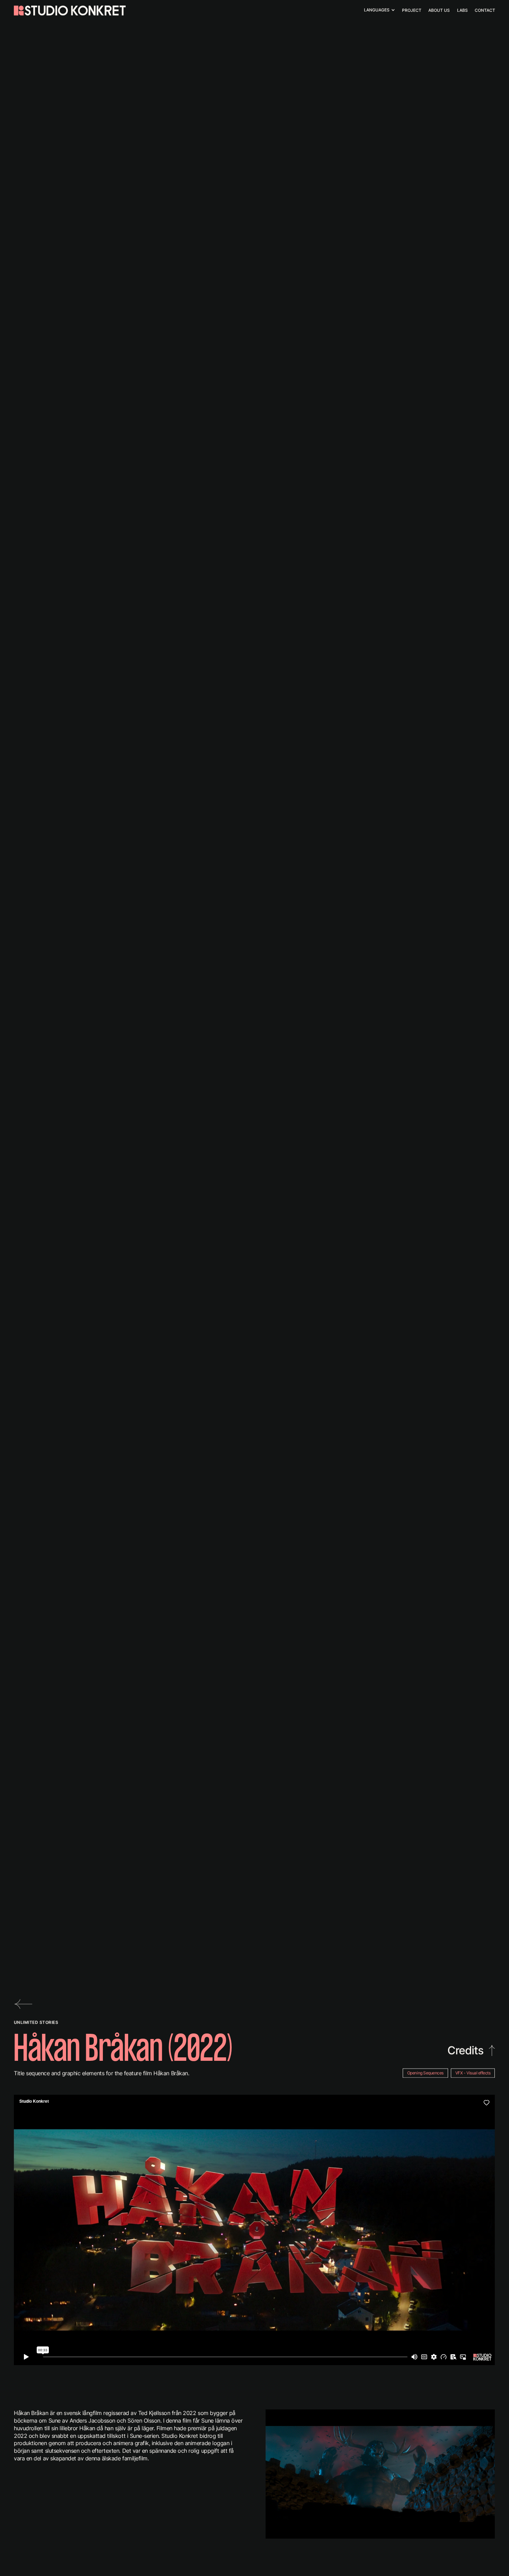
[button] (379, 10)
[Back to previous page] (24, 2004)
